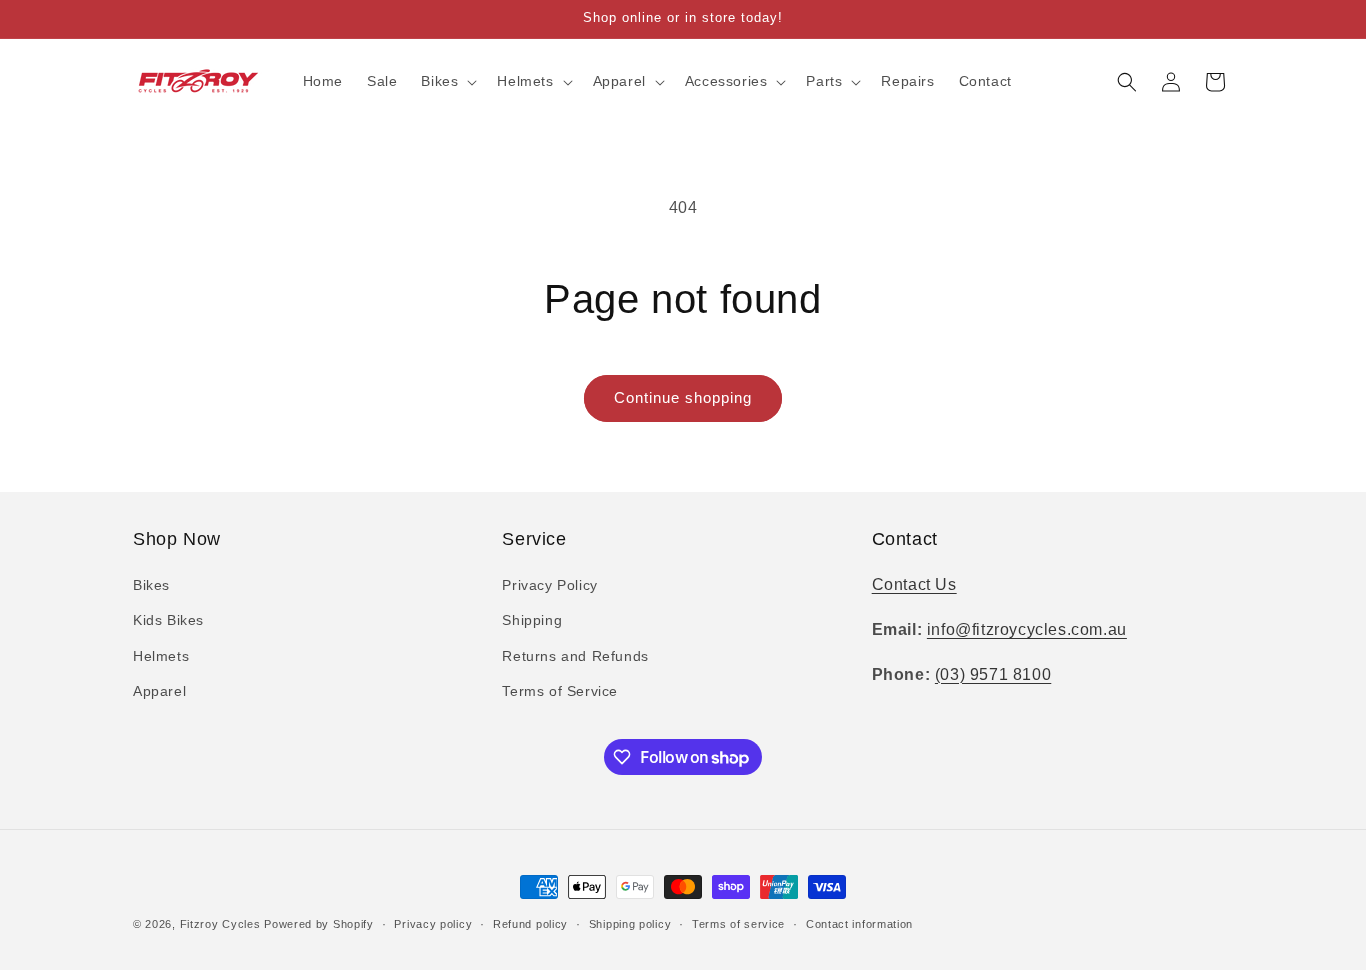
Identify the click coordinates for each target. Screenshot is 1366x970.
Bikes (151, 585)
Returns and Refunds (575, 656)
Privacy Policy (549, 585)
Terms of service (738, 924)
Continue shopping (683, 397)
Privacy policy (433, 924)
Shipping (532, 620)
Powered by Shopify (319, 924)
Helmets (161, 656)
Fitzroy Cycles (220, 924)
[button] (447, 81)
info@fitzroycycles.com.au (1027, 629)
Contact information (859, 924)
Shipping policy (630, 924)
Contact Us (914, 584)
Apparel (159, 691)
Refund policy (530, 924)
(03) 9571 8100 (993, 674)
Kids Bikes (168, 620)
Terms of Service (560, 691)
